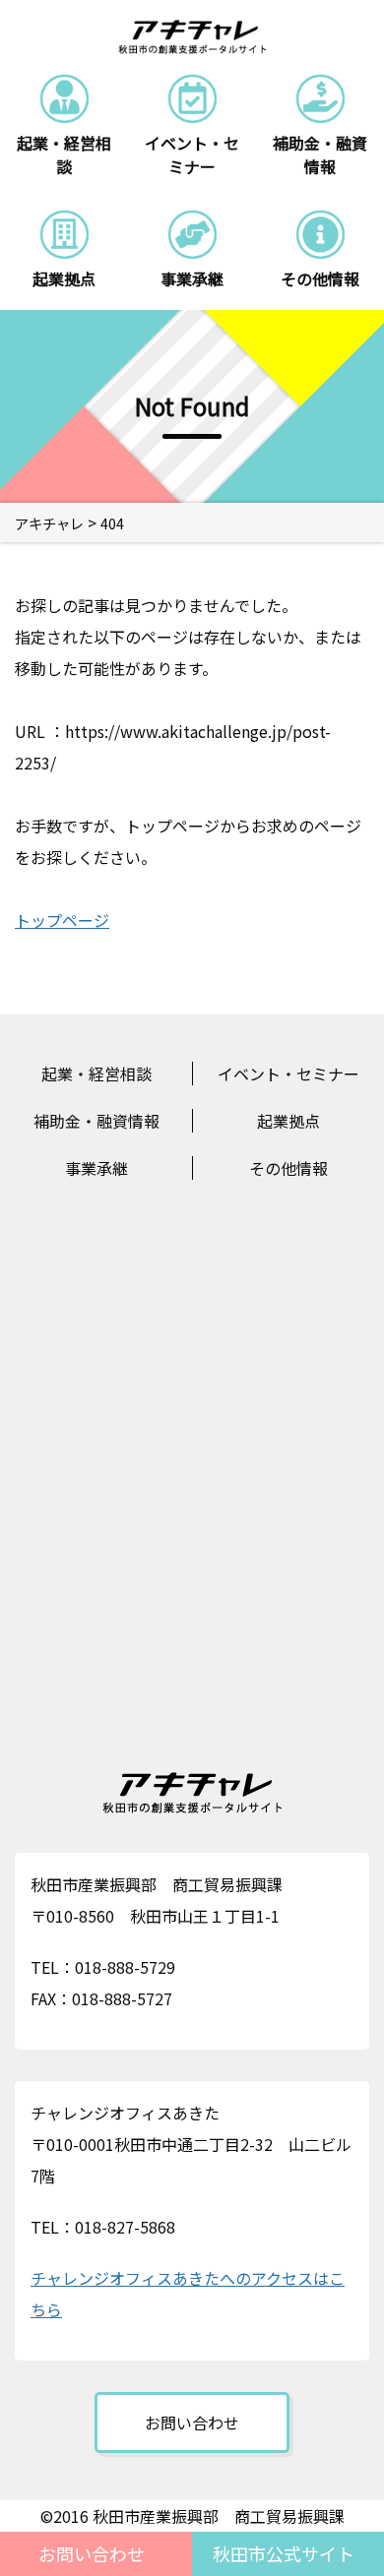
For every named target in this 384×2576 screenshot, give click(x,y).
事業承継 (96, 1168)
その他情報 (288, 1168)
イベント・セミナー (288, 1073)
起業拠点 (288, 1121)
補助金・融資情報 (96, 1121)
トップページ (62, 920)
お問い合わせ (92, 2553)
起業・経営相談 (96, 1073)
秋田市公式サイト (284, 2553)
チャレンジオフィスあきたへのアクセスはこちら (188, 2294)
